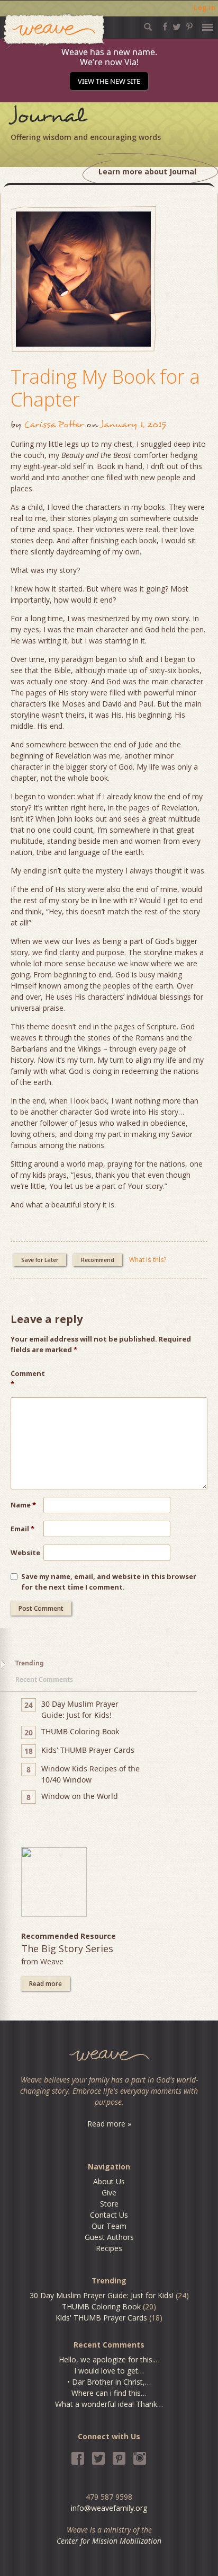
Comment (27, 1379)
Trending (30, 1663)
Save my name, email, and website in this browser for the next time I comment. (109, 1582)
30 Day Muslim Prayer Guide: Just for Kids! (102, 2295)
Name (23, 1505)
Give (109, 2193)
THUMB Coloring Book (101, 2306)
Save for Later (40, 1260)
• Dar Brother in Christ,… (109, 2382)
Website (25, 1552)
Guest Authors (109, 2237)
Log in (205, 8)
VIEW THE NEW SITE (109, 81)
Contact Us (109, 2215)
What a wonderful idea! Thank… (109, 2404)
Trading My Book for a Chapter (105, 388)
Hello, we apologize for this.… (109, 2359)
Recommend (98, 1260)
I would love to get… (109, 2371)
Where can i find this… (109, 2393)
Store (109, 2204)
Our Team (109, 2226)
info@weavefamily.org (109, 2508)
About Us (109, 2181)
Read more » (109, 2124)
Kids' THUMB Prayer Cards (101, 2318)
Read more (46, 1984)
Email (22, 1529)
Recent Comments (44, 1679)
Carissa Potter (54, 424)
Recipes (109, 2248)
